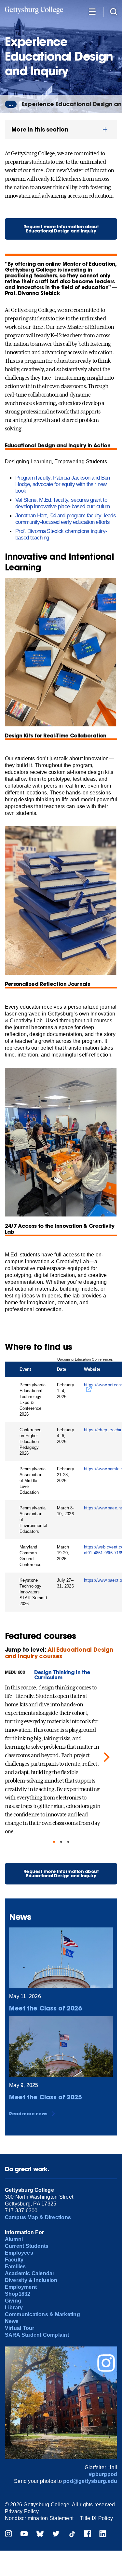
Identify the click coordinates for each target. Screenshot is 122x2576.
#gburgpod (103, 2474)
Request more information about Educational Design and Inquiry (61, 229)
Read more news (28, 2114)
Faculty (14, 2260)
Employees (19, 2253)
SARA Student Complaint (37, 2335)
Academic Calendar (30, 2273)
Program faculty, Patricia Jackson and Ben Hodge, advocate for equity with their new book (63, 484)
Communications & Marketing (42, 2314)
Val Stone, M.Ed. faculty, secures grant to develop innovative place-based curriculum (63, 503)
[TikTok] (72, 2534)
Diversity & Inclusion (31, 2280)
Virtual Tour (20, 2328)
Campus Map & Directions (38, 2217)
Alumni (14, 2239)
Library (14, 2308)
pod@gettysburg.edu (90, 2481)
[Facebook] (88, 2534)
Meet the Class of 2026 (46, 2008)
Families (15, 2267)
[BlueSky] (40, 2534)
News (12, 2321)
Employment (21, 2287)
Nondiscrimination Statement (39, 2518)
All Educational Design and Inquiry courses (59, 1653)
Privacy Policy (22, 2511)
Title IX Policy (96, 2518)
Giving (13, 2301)
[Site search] (114, 11)
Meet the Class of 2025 (46, 2097)
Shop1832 (18, 2294)
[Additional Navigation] (92, 11)
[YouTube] (24, 2534)
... (11, 104)
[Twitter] (56, 2534)
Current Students (27, 2246)
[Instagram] (8, 2534)
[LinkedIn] (103, 2534)
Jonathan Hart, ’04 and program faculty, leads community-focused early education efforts (66, 519)
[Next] (106, 1757)
